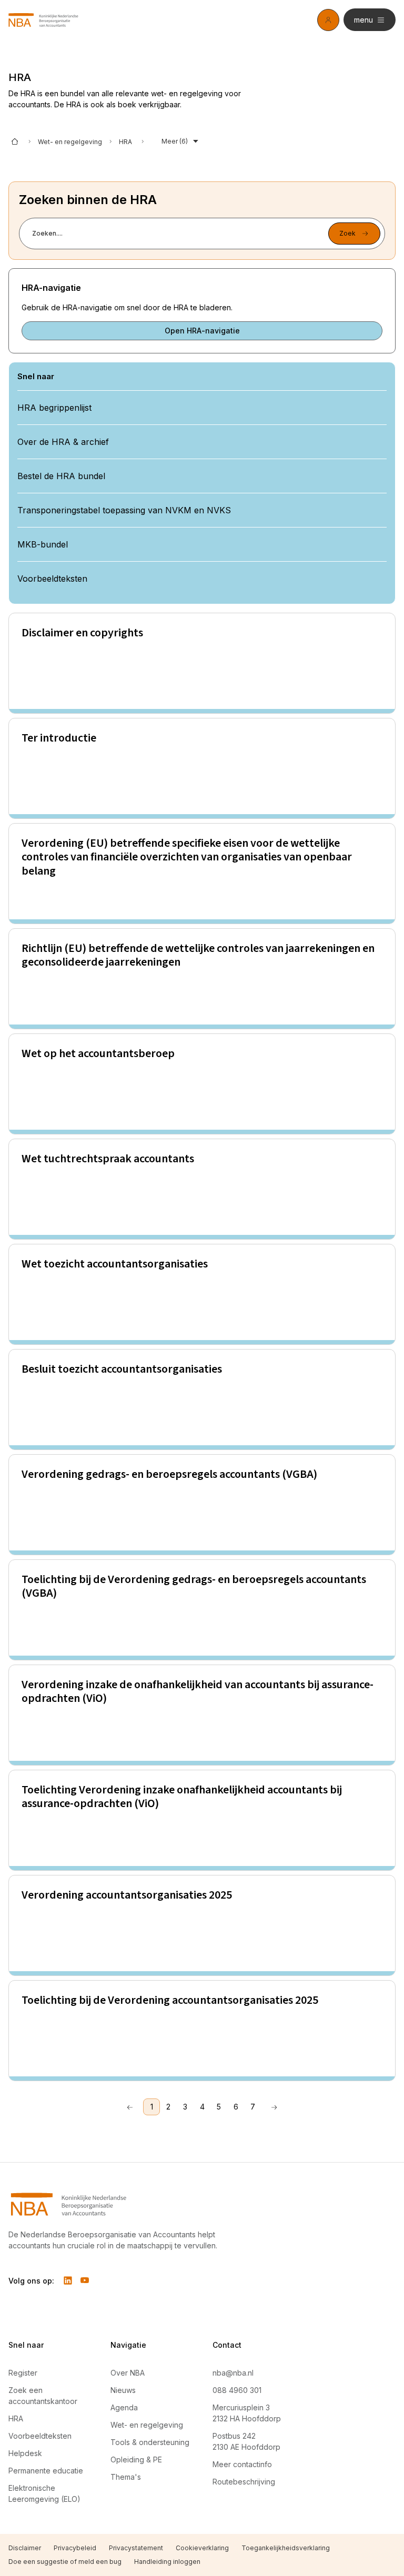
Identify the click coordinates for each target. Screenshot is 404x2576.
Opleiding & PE (136, 2460)
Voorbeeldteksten (40, 2436)
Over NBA (128, 2373)
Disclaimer (25, 2548)
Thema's (126, 2477)
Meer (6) (175, 141)
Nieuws (123, 2390)
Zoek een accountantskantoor (43, 2396)
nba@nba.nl (233, 2373)
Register (23, 2373)
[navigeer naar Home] (43, 20)
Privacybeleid (75, 2548)
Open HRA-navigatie (202, 331)
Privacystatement (136, 2548)
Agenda (124, 2407)
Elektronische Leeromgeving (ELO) (44, 2493)
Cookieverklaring (202, 2548)
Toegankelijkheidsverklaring (286, 2548)
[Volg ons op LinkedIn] (68, 2280)
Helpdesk (25, 2453)
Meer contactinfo (242, 2464)
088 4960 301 (237, 2390)
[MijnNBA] (328, 20)
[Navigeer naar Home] (120, 2204)
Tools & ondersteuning (150, 2442)
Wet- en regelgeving (70, 142)
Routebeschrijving (244, 2482)
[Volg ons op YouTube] (85, 2280)
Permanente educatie (46, 2471)
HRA (16, 2418)
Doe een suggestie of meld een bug (65, 2562)
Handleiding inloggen (167, 2562)
